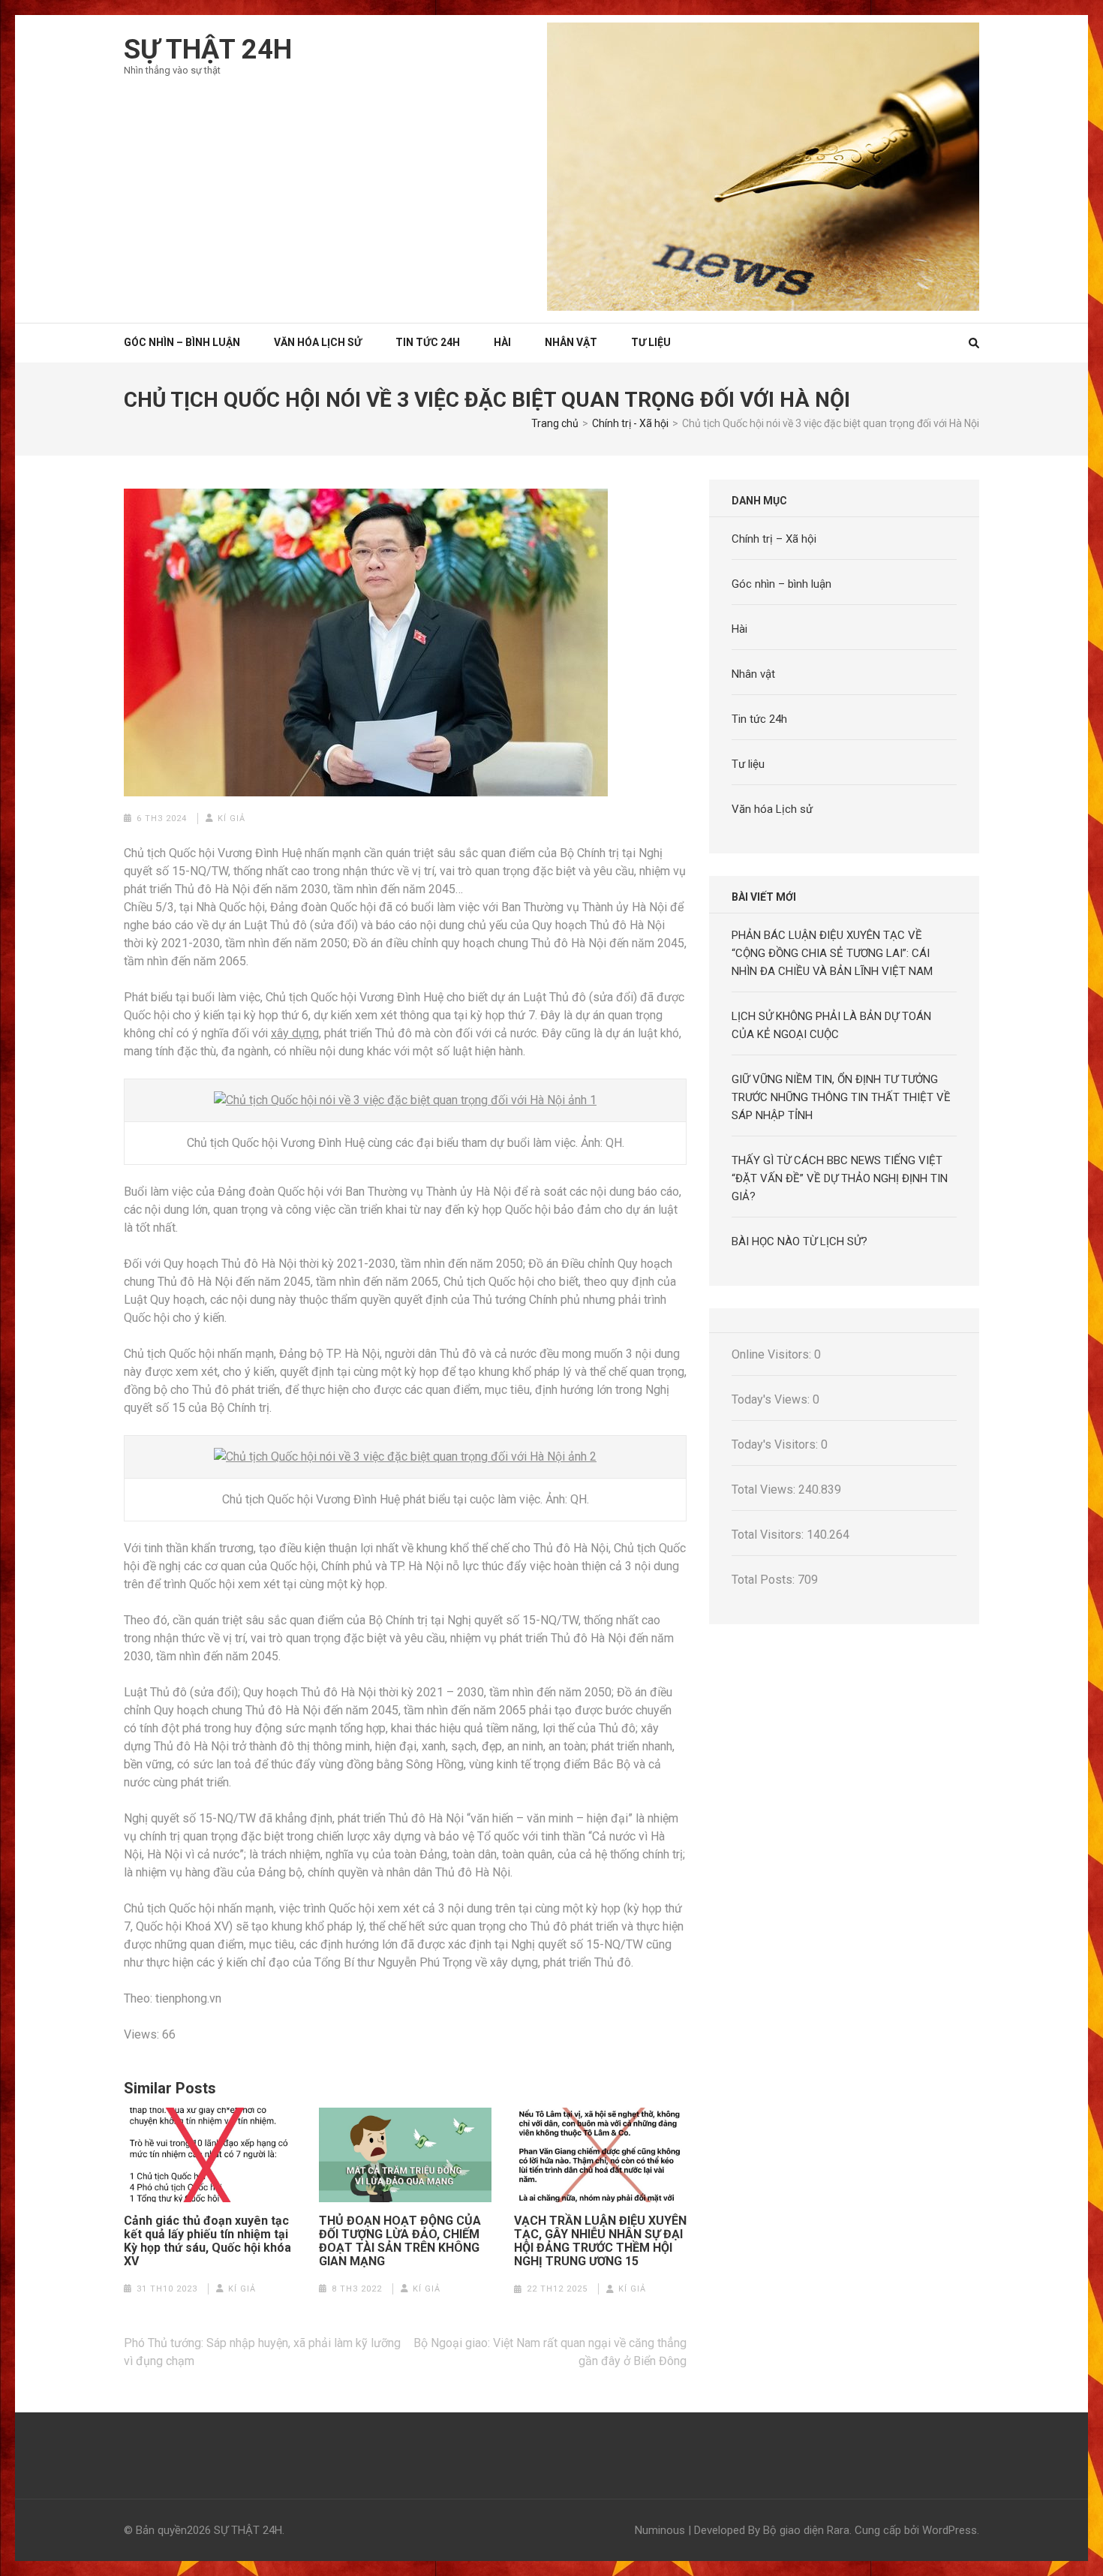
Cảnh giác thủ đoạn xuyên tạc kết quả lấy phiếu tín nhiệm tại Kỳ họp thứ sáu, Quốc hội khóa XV (207, 2241)
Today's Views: (772, 1399)
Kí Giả (231, 819)
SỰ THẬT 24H (208, 50)
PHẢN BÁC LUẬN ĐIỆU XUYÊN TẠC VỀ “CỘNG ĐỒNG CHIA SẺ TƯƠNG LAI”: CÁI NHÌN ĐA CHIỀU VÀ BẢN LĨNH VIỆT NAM (832, 953)
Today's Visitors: (776, 1444)
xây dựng (295, 1033)
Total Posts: (765, 1580)
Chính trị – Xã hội (774, 539)
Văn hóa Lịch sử (318, 342)
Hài (502, 342)
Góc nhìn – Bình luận (182, 342)
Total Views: (765, 1490)
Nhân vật (571, 342)
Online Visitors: (773, 1354)
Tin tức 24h (428, 342)
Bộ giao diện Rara (806, 2530)
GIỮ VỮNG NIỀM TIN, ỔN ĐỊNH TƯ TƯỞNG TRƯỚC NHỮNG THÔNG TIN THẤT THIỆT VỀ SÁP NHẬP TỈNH (841, 1097)
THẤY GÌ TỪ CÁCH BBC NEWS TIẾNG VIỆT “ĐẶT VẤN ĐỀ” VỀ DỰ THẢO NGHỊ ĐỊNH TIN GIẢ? (840, 1178)
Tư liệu (651, 342)
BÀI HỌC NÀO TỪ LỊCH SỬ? (799, 1241)
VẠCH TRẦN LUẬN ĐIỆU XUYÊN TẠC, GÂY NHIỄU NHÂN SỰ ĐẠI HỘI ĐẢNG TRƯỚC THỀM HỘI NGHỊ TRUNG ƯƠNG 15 (600, 2241)
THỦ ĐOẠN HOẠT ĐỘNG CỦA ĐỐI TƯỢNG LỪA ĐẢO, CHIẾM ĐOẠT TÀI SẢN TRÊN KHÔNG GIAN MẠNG (400, 2241)
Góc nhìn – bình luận (781, 584)
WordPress (950, 2530)
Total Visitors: (769, 1535)
